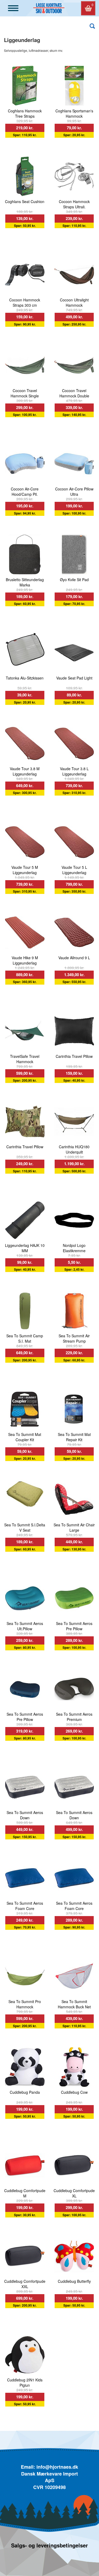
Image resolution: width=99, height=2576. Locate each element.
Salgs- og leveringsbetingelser (49, 2545)
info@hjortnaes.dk (57, 2467)
